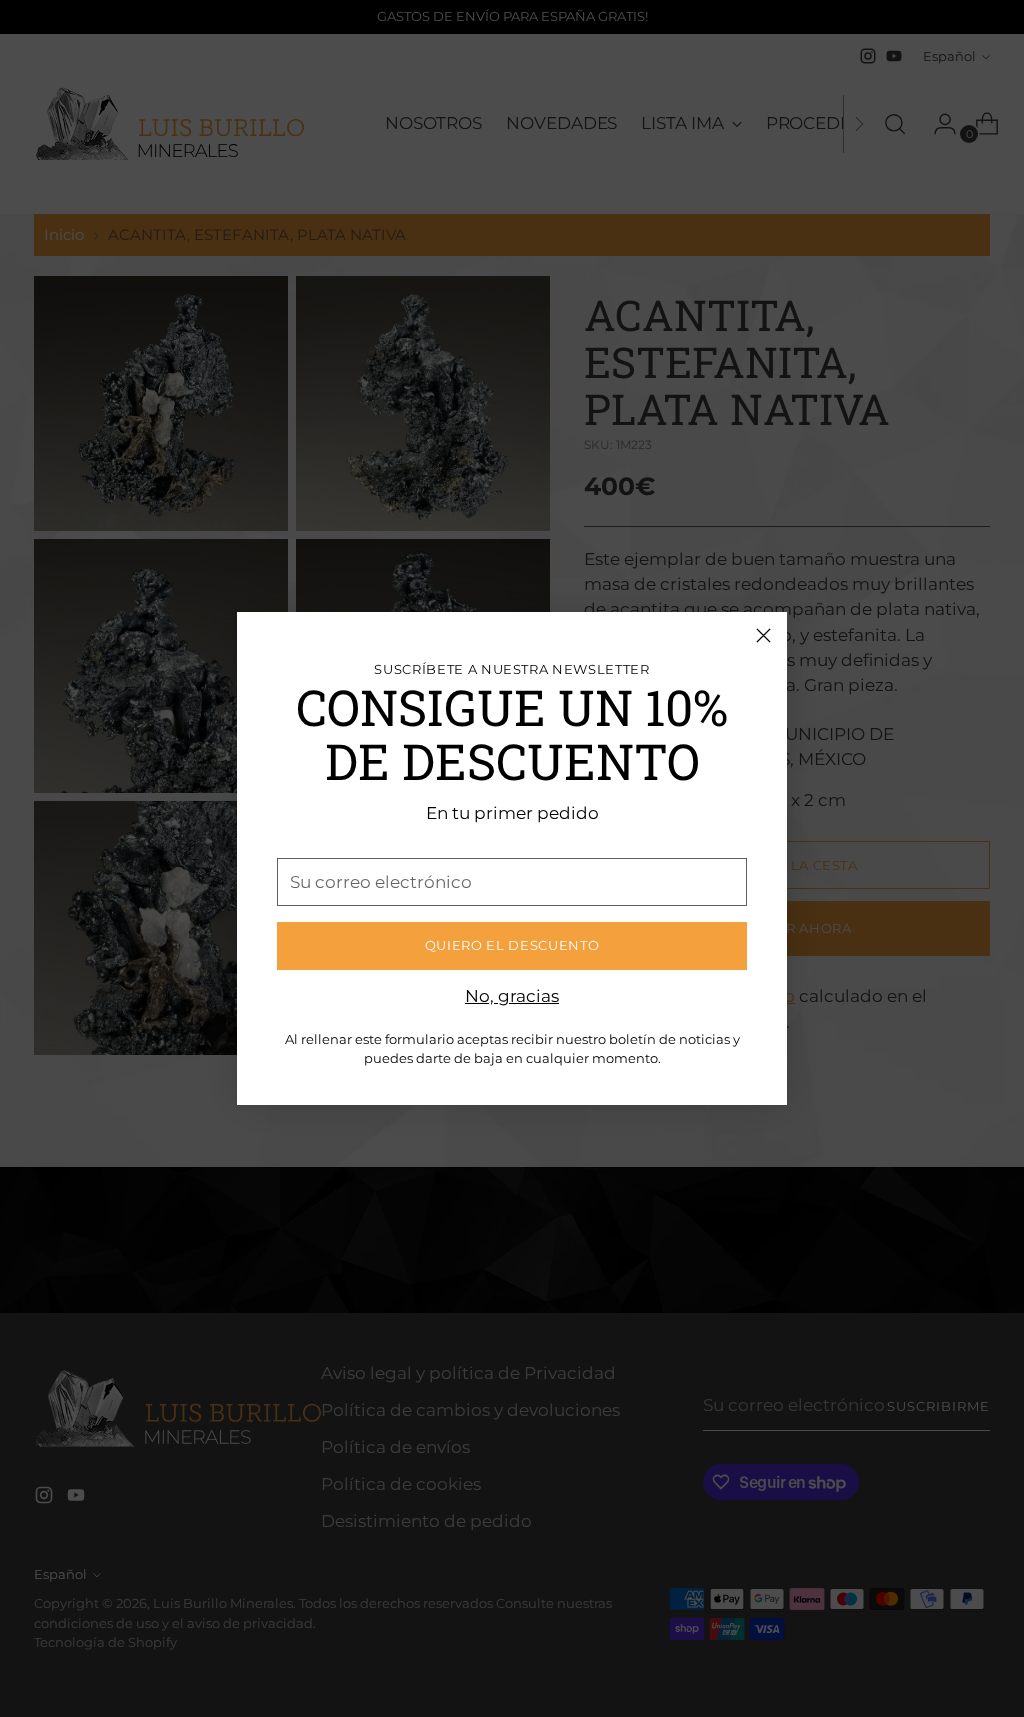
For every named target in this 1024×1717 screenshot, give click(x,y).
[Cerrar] (763, 635)
